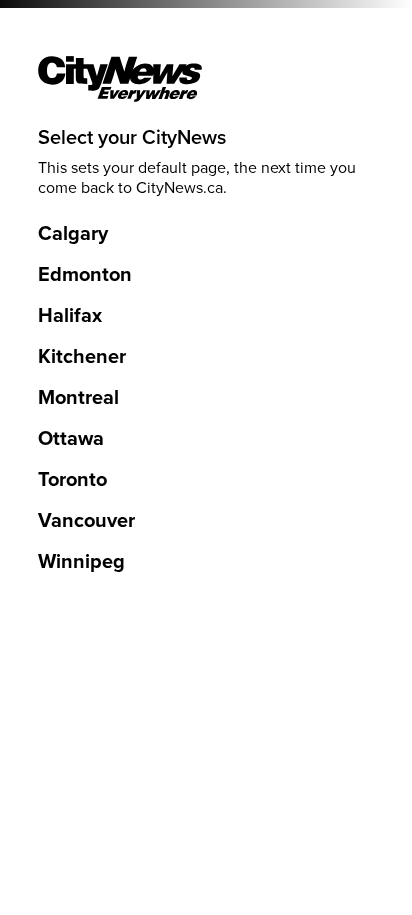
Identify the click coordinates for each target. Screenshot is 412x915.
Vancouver (86, 521)
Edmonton (85, 275)
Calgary (73, 234)
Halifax (70, 316)
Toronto (72, 480)
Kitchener (82, 357)
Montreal (78, 398)
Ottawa (71, 439)
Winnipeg (81, 562)
